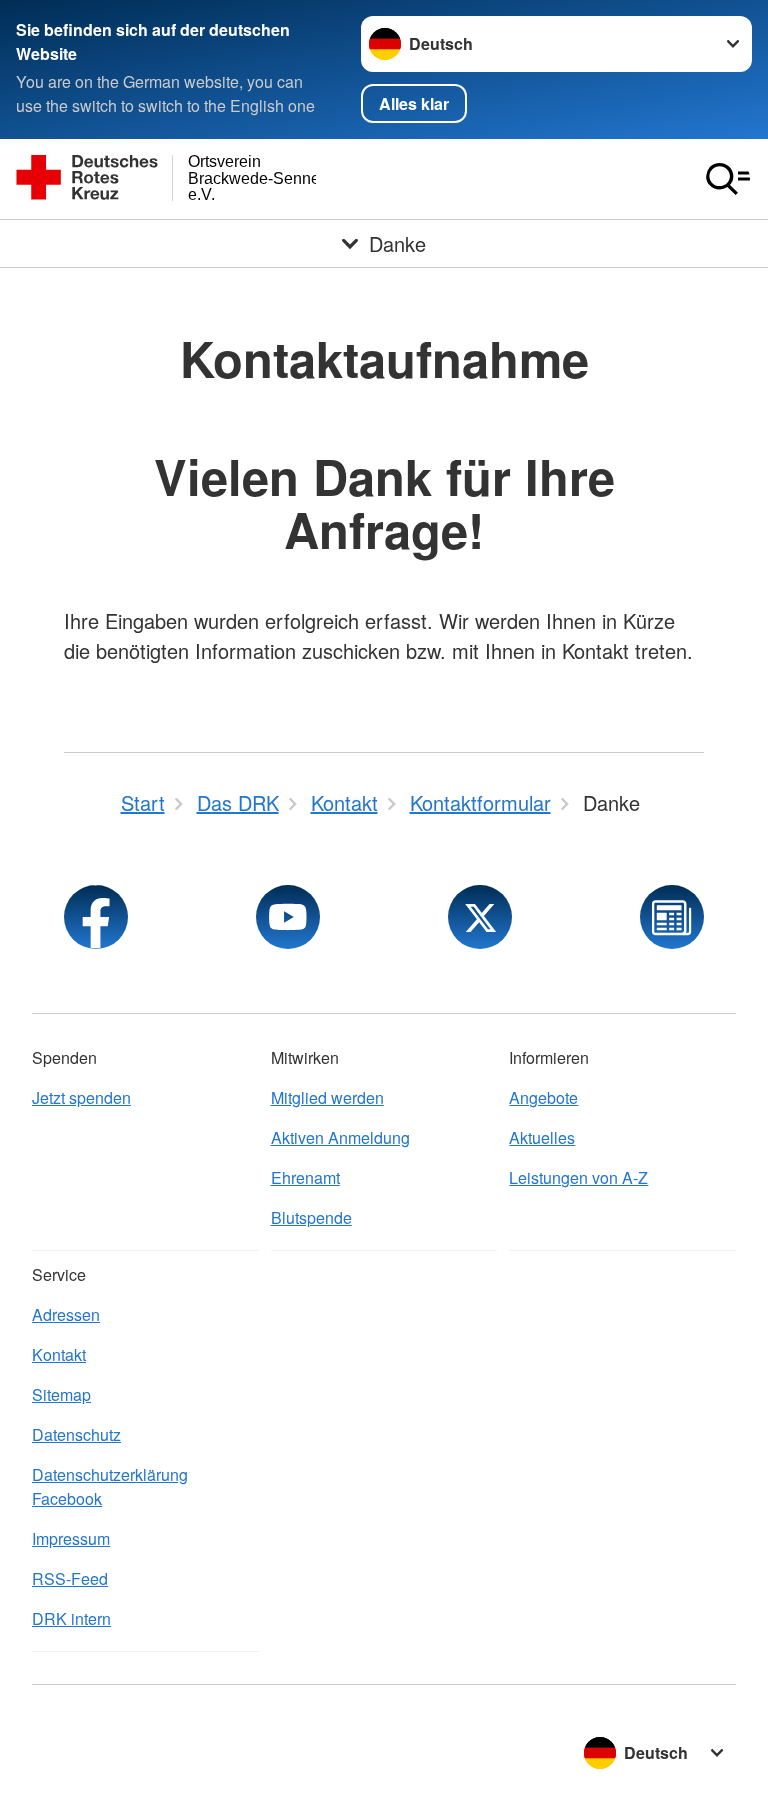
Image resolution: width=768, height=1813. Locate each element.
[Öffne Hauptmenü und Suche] (728, 179)
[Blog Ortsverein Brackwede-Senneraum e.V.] (672, 917)
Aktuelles (542, 1137)
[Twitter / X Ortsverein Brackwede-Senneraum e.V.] (480, 917)
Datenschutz (76, 1434)
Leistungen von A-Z (578, 1177)
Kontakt (59, 1354)
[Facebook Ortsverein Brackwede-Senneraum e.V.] (96, 917)
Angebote (543, 1097)
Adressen (66, 1314)
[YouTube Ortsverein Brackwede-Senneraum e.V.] (288, 917)
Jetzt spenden (81, 1097)
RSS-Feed (70, 1578)
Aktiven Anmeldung (340, 1137)
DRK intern (71, 1618)
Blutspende (311, 1217)
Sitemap (61, 1394)
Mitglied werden (327, 1097)
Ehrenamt (305, 1177)
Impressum (71, 1538)
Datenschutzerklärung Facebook (110, 1486)
